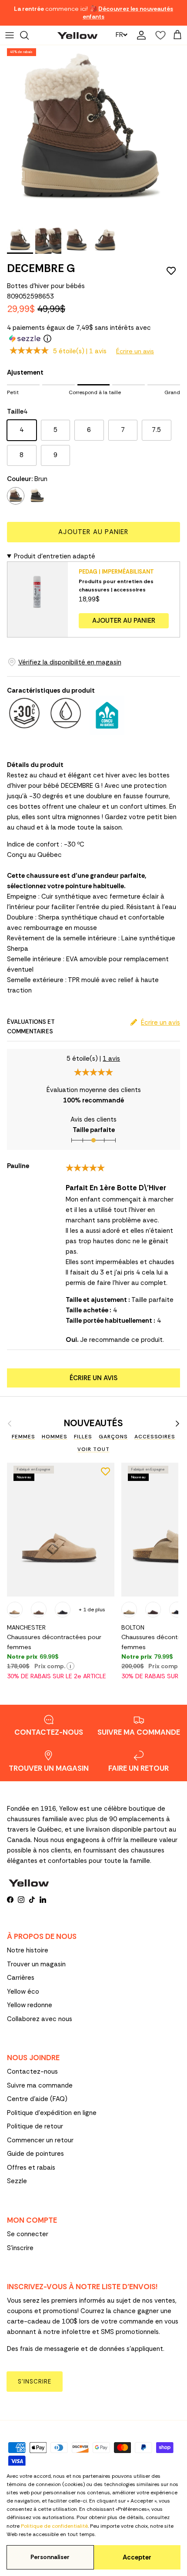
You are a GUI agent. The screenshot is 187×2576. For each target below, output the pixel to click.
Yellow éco (23, 1992)
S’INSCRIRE (35, 2382)
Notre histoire (28, 1950)
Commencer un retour (40, 2140)
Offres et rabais (31, 2168)
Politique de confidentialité (54, 2526)
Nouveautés (93, 1423)
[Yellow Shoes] (77, 35)
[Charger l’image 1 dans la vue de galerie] (89, 134)
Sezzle (17, 2181)
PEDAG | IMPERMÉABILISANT (116, 572)
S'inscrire (20, 2248)
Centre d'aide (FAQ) (37, 2099)
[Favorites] (158, 35)
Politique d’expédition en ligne (52, 2113)
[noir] (37, 496)
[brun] (16, 496)
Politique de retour (35, 2126)
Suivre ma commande (40, 2085)
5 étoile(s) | (80, 351)
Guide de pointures (35, 2154)
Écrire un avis (135, 351)
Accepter (137, 2557)
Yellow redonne (30, 2005)
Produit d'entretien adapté (55, 556)
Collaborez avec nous (40, 2019)
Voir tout (93, 1449)
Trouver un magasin (36, 1964)
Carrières (21, 1978)
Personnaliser (50, 2557)
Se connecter (28, 2234)
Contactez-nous (32, 2071)
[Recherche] (29, 35)
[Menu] (10, 35)
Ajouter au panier (93, 532)
